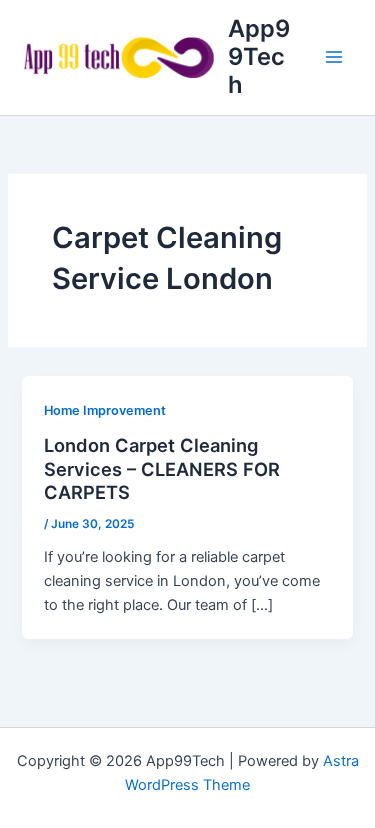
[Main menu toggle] (334, 57)
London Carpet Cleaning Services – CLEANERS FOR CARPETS (162, 468)
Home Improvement (105, 410)
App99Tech (259, 57)
